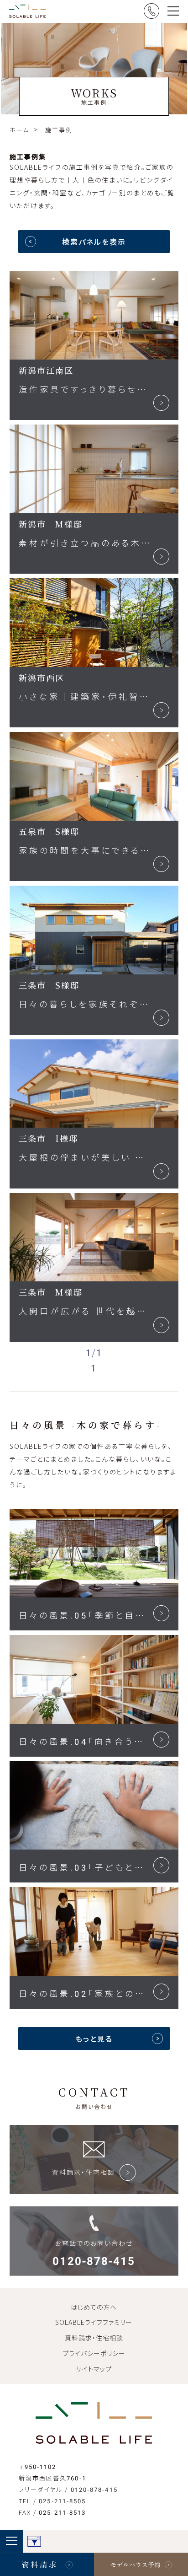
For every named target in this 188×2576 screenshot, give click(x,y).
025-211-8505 (62, 2501)
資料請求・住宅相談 (94, 2338)
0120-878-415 (94, 2489)
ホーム (19, 130)
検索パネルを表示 (94, 242)
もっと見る (94, 2038)
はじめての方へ (94, 2307)
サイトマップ (94, 2369)
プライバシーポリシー (94, 2353)
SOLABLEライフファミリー (94, 2322)
